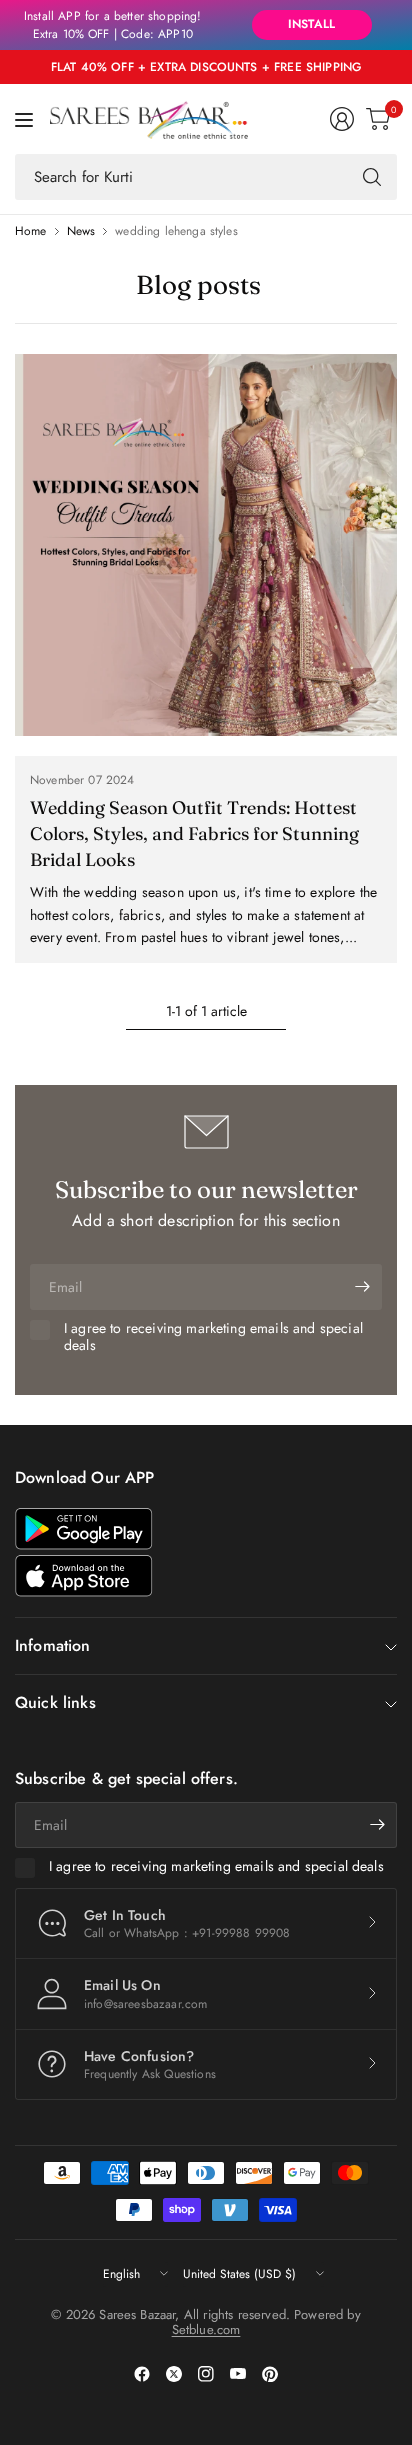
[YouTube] (238, 2374)
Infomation (53, 1645)
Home (31, 231)
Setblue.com (206, 2329)
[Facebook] (142, 2374)
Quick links (55, 1702)
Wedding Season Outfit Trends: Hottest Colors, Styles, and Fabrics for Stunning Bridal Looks (194, 833)
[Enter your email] (362, 1287)
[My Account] (342, 119)
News (81, 231)
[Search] (372, 177)
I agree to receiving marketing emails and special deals (213, 1337)
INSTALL (311, 24)
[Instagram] (206, 2374)
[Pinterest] (270, 2374)
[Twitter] (174, 2374)
